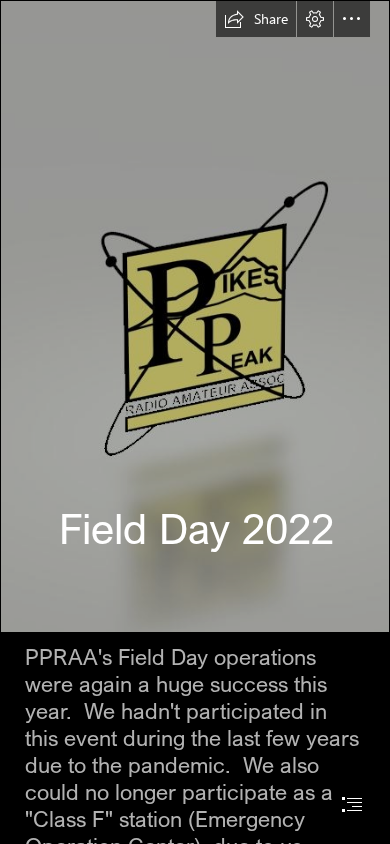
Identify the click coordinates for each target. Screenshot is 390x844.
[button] (256, 19)
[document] (195, 422)
